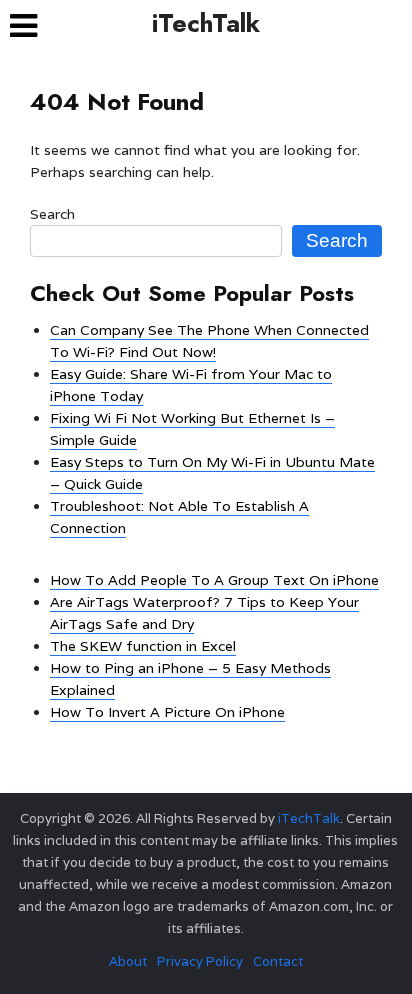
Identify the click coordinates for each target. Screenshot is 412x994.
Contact (278, 961)
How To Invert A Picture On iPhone (167, 712)
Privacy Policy (200, 961)
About (128, 961)
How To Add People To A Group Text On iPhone (214, 580)
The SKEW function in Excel (143, 646)
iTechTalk (206, 23)
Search (52, 214)
